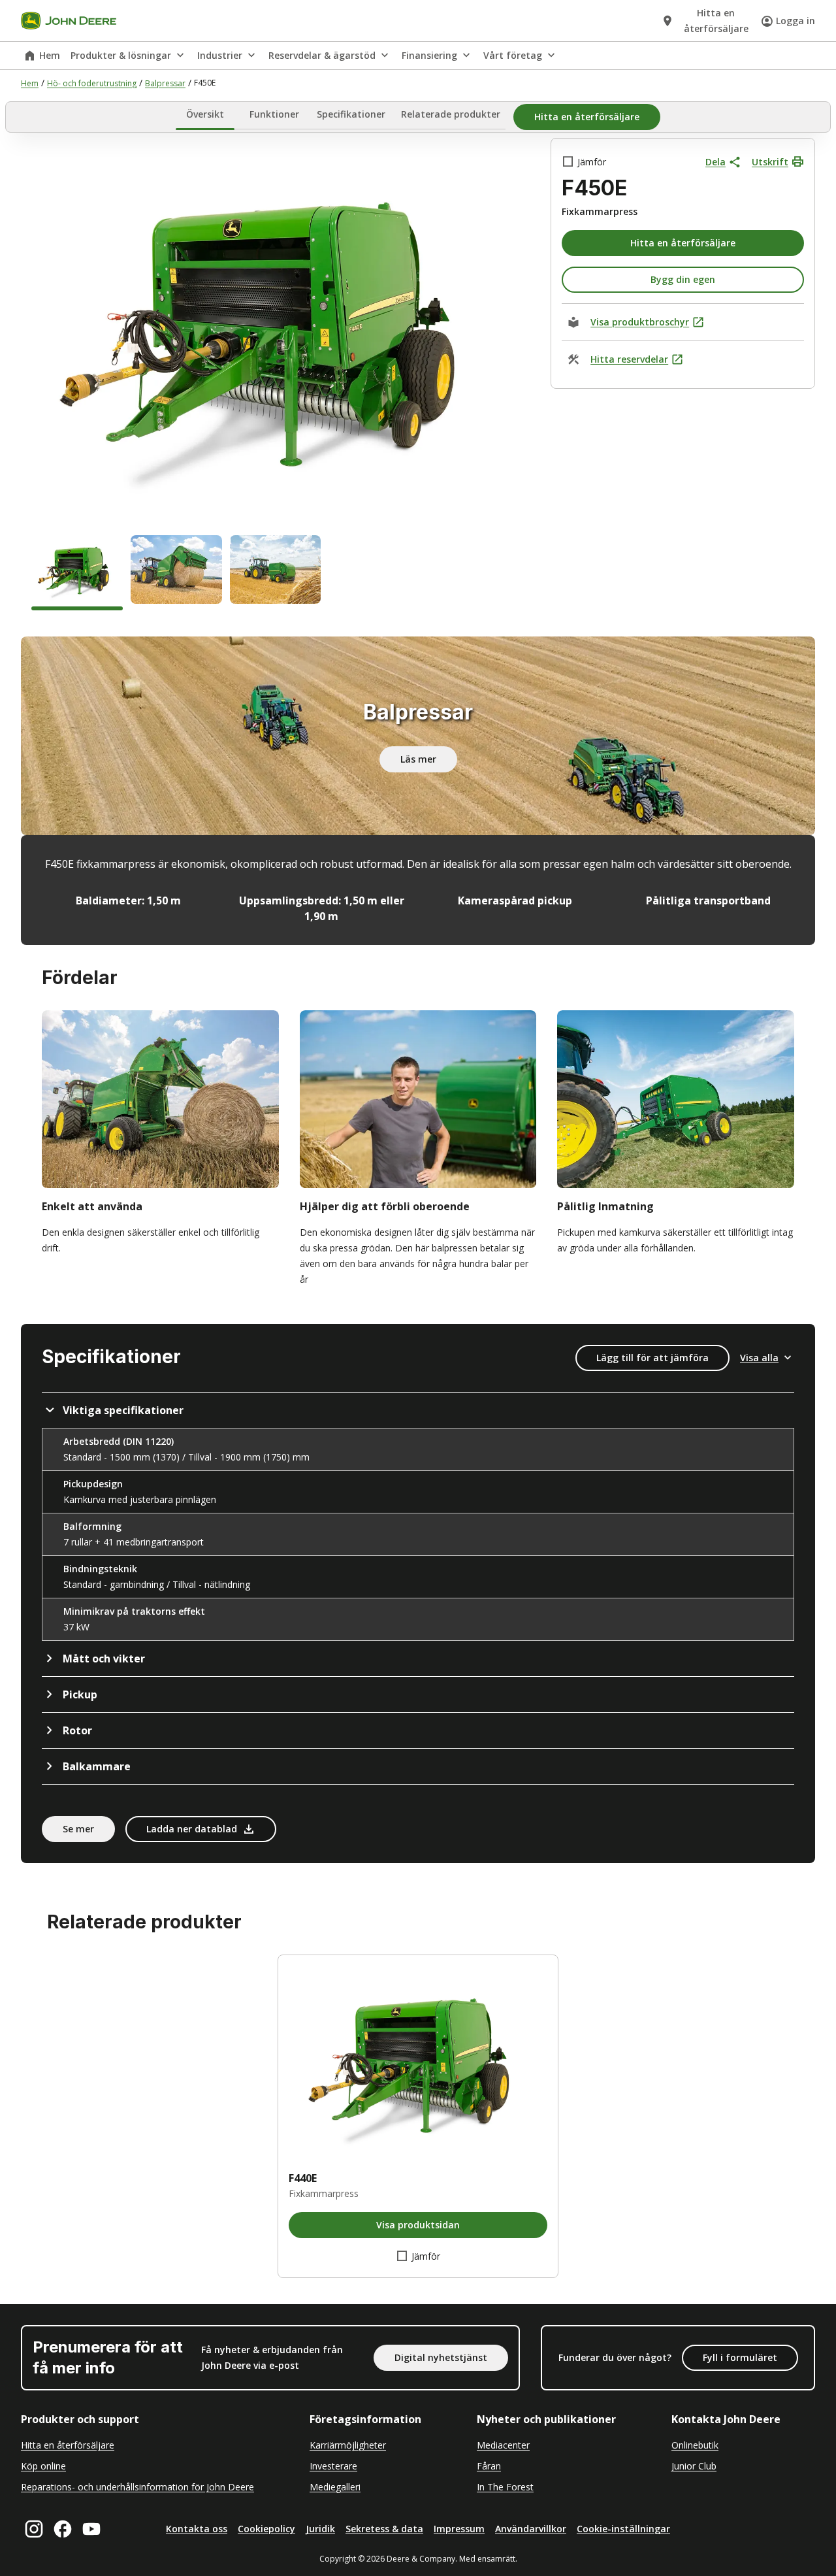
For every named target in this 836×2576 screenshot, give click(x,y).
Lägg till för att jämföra (652, 1358)
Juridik (320, 2529)
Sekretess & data (384, 2529)
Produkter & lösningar (121, 55)
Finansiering (429, 55)
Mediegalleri (335, 2487)
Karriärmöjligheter (348, 2445)
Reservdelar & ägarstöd (322, 55)
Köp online (43, 2466)
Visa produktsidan (418, 2225)
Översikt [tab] (205, 115)
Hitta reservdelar (629, 359)
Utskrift (770, 162)
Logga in (796, 21)
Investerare (333, 2466)
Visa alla (759, 1358)
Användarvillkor (531, 2529)
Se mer (78, 1829)
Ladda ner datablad (192, 1829)
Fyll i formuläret (740, 2357)
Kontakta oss (197, 2529)
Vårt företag (513, 55)
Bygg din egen (683, 279)
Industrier (220, 55)
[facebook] (63, 2529)
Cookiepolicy (266, 2529)
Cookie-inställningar (623, 2529)
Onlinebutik (695, 2445)
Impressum (459, 2529)
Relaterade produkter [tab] (451, 115)
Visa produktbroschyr (640, 322)
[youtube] (91, 2529)
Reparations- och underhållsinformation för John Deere (137, 2487)
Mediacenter (503, 2445)
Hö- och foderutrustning (92, 83)
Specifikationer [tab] (351, 115)
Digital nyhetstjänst (441, 2357)
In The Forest (505, 2487)
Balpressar (165, 83)
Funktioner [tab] (274, 115)
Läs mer (418, 759)
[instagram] (34, 2529)
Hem (50, 55)
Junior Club (694, 2466)
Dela (715, 162)
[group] (77, 573)
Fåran (489, 2466)
